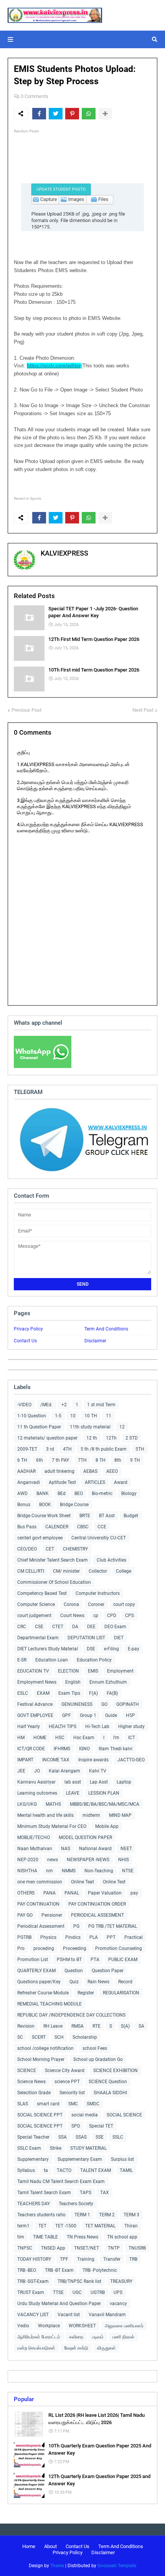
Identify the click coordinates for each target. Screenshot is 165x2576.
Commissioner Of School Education (54, 1582)
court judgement (34, 1616)
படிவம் (98, 2337)
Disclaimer (95, 1341)
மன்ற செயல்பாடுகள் (36, 2348)
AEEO (112, 1471)
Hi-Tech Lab (97, 1727)
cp (96, 1616)
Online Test (114, 1882)
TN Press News (82, 2237)
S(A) (125, 2026)
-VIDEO (24, 1405)
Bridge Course (74, 1505)
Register (86, 1993)
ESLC (23, 1693)
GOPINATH (128, 1704)
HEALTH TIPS (63, 1727)
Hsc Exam (84, 1738)
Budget (131, 1516)
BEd (62, 1493)
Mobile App (107, 1826)
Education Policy (94, 1660)
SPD (76, 2126)
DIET (119, 1638)
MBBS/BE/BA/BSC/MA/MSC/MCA (105, 1804)
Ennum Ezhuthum (108, 1682)
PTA (95, 1960)
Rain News (98, 1982)
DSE (91, 1649)
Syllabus (26, 2170)
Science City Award (65, 2071)
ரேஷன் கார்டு (76, 2348)
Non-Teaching (99, 1871)
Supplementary (33, 2159)
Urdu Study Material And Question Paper (59, 2304)
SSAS (81, 2137)
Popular (24, 2399)
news (53, 1860)
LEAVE (73, 1793)
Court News (72, 1616)
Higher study (131, 1727)
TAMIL (126, 2170)
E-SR (22, 1660)
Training (86, 2259)
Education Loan (52, 1660)
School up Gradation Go (98, 2059)
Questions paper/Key (39, 1982)
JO (37, 1771)
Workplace (49, 2326)
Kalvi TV (98, 1771)
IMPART (25, 1760)
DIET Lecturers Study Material (48, 1649)
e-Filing (111, 1649)
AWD (22, 1493)
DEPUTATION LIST (86, 1638)
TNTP (114, 2248)
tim (21, 2237)
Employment (120, 1671)
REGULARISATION (121, 1993)
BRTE (85, 1516)
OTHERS (26, 1893)
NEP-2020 (28, 1860)
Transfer (112, 2259)
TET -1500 (66, 2226)
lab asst (73, 1782)
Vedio (23, 2326)
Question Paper (108, 1971)
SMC (73, 2104)
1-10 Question (32, 1416)
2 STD (132, 1438)
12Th (111, 1438)
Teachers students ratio (41, 2215)
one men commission (40, 1882)
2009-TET (27, 1449)
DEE (91, 1627)
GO (104, 1704)
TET (42, 2226)
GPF (67, 1715)
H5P (130, 1715)
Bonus (24, 1505)
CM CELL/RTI (31, 1571)
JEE (21, 1771)
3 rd (50, 1449)
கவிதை (76, 2337)
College (124, 1571)
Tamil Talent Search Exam (44, 2193)
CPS (130, 1616)
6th (40, 1460)
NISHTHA (27, 1871)
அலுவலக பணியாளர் (124, 2326)
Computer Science (36, 1604)
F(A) (93, 1693)
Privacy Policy (28, 1329)
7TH (82, 1460)
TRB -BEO (27, 2270)
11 (109, 1416)
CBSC (83, 1527)
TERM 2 (107, 2215)
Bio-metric (102, 1493)
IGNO (84, 1749)
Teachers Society (76, 2204)
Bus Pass (27, 1527)
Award (121, 1482)
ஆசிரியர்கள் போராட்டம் (39, 2337)
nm (49, 1871)
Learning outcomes (37, 1793)
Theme (57, 2566)
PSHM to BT (69, 1960)
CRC (22, 1627)
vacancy (118, 2304)
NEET (126, 1849)
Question (74, 1971)
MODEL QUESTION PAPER (85, 1837)
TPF (64, 2259)
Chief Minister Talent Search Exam (53, 1560)
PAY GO (25, 1915)
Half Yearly (29, 1727)
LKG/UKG (27, 1804)
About (50, 2546)
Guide (111, 1715)
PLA (94, 1937)
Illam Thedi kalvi (115, 1749)
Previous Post (26, 710)
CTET (58, 1627)
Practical (134, 1937)
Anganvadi (29, 1482)
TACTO (64, 2170)
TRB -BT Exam (59, 2270)
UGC (77, 2292)
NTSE (128, 1871)
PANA (49, 1893)
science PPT (67, 2082)
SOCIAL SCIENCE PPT (40, 2115)
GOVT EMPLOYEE (35, 1715)
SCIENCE (27, 2071)
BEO (79, 1493)
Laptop (124, 1782)
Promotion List (33, 1960)
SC (20, 2037)
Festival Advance (35, 1704)
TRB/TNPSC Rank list (79, 2281)
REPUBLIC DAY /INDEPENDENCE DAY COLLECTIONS (71, 2015)
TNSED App (53, 2248)
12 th (92, 1438)
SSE (100, 2137)
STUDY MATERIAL (88, 2148)
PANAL (72, 1893)
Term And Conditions (106, 1329)
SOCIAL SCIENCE (124, 2115)
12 (122, 1427)
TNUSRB (137, 2248)
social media (85, 2115)
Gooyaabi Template (117, 2566)
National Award (95, 1849)
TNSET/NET (87, 2248)
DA (75, 1627)
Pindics (73, 1937)
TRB (133, 2259)
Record (125, 1982)
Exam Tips (69, 1693)
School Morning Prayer (41, 2059)
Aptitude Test (62, 1482)
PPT (111, 1937)
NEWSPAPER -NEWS (88, 1860)
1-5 (58, 1416)
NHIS (124, 1860)
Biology (129, 1493)
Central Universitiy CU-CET (99, 1538)
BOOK (45, 1505)
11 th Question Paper (39, 1427)
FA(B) (112, 1693)
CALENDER (57, 1527)
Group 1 (88, 1715)
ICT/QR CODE (31, 1749)
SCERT (39, 2037)
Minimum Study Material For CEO (52, 1826)
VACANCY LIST (33, 2315)
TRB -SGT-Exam (33, 2281)
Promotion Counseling (119, 1948)
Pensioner (52, 1915)
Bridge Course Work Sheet (44, 1516)
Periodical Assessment (41, 1926)
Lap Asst (99, 1782)
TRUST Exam (31, 2292)
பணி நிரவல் (123, 2337)
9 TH (135, 1460)
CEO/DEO (27, 1549)
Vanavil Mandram (107, 2315)
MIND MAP (120, 1815)
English (73, 1682)
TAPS (86, 2193)
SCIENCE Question (108, 2082)
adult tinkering (59, 1471)
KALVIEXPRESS (64, 553)
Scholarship (85, 2037)
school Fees (95, 2048)
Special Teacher (33, 2137)
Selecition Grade (34, 2093)
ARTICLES (95, 1482)
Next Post (143, 710)
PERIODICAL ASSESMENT (97, 1915)
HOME (40, 1738)
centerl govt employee (40, 1538)
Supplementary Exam (80, 2159)
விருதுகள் (106, 2348)
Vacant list (69, 2315)
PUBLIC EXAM (123, 1960)
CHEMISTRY (75, 1549)
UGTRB (98, 2292)
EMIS (93, 1671)
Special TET (101, 2126)
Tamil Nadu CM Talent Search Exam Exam (61, 2181)
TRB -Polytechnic (100, 2270)
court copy (124, 1604)
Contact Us (25, 1341)
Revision (26, 2026)
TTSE (58, 2292)
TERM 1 (82, 2215)
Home (29, 2546)
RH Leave (53, 2026)
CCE (102, 1527)
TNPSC (25, 2248)
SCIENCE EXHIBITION (115, 2071)
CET (50, 1549)
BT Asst (107, 1516)
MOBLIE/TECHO (34, 1837)
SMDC (93, 2104)
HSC (60, 1738)
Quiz (74, 1982)
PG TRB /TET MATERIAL (113, 1926)
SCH (59, 2037)
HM (21, 1738)
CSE (39, 1627)
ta (46, 2170)
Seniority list (72, 2093)
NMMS (69, 1871)
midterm (91, 1815)
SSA (63, 2137)
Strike (56, 2148)
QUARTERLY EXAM (36, 1971)
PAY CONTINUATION (38, 1904)
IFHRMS (62, 1749)
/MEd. (46, 1405)
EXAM (43, 1693)
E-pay (134, 1649)
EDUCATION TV (33, 1671)
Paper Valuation (105, 1893)
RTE (97, 2026)
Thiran (131, 2226)
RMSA (78, 2026)
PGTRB (24, 1937)
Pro (21, 1948)
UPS (118, 2292)
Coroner (96, 1604)
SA (141, 2026)
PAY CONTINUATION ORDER (97, 1904)
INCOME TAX (56, 1760)
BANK (43, 1493)
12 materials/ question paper (47, 1438)
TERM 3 (131, 2215)
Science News (31, 2082)
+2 (64, 1405)
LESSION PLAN (104, 1793)
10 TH (91, 1416)
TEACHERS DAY (34, 2204)
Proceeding (75, 1948)
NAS (66, 1849)
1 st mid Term (101, 1405)
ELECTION (68, 1671)
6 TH (22, 1460)
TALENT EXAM (96, 2170)
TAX (105, 2193)
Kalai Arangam (64, 1771)
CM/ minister (66, 1571)
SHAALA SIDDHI (110, 2093)
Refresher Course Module (43, 1993)
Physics (48, 1937)
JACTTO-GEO (131, 1760)
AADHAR (26, 1471)
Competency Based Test (42, 1593)
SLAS (23, 2104)
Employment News (37, 1682)
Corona (71, 1604)
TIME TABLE (45, 2237)
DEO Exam (115, 1627)
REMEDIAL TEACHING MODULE (49, 2004)
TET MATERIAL (100, 2226)
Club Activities (111, 1560)
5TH (140, 1449)
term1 (23, 2226)
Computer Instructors (98, 1593)
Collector (98, 1571)
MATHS (53, 1804)
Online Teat (82, 1882)
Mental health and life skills (45, 1815)
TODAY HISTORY (34, 2259)
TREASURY (121, 2281)
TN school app (122, 2237)
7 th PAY (60, 1460)
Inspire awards (93, 1760)
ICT (132, 1738)
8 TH (101, 1460)
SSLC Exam (29, 2148)
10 (73, 1416)
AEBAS (90, 1471)
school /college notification (45, 2048)
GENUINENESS (77, 1704)
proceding (44, 1948)
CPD (112, 1616)
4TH (67, 1449)
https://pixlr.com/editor (54, 366)
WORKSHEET (82, 2326)
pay (134, 1893)
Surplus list (122, 2159)
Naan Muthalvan (35, 1849)
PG (76, 1926)
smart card (48, 2104)
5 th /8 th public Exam (104, 1449)
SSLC (118, 2137)
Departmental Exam (38, 1638)
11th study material (90, 1427)
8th (118, 1460)
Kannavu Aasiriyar (36, 1782)
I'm (116, 1738)
